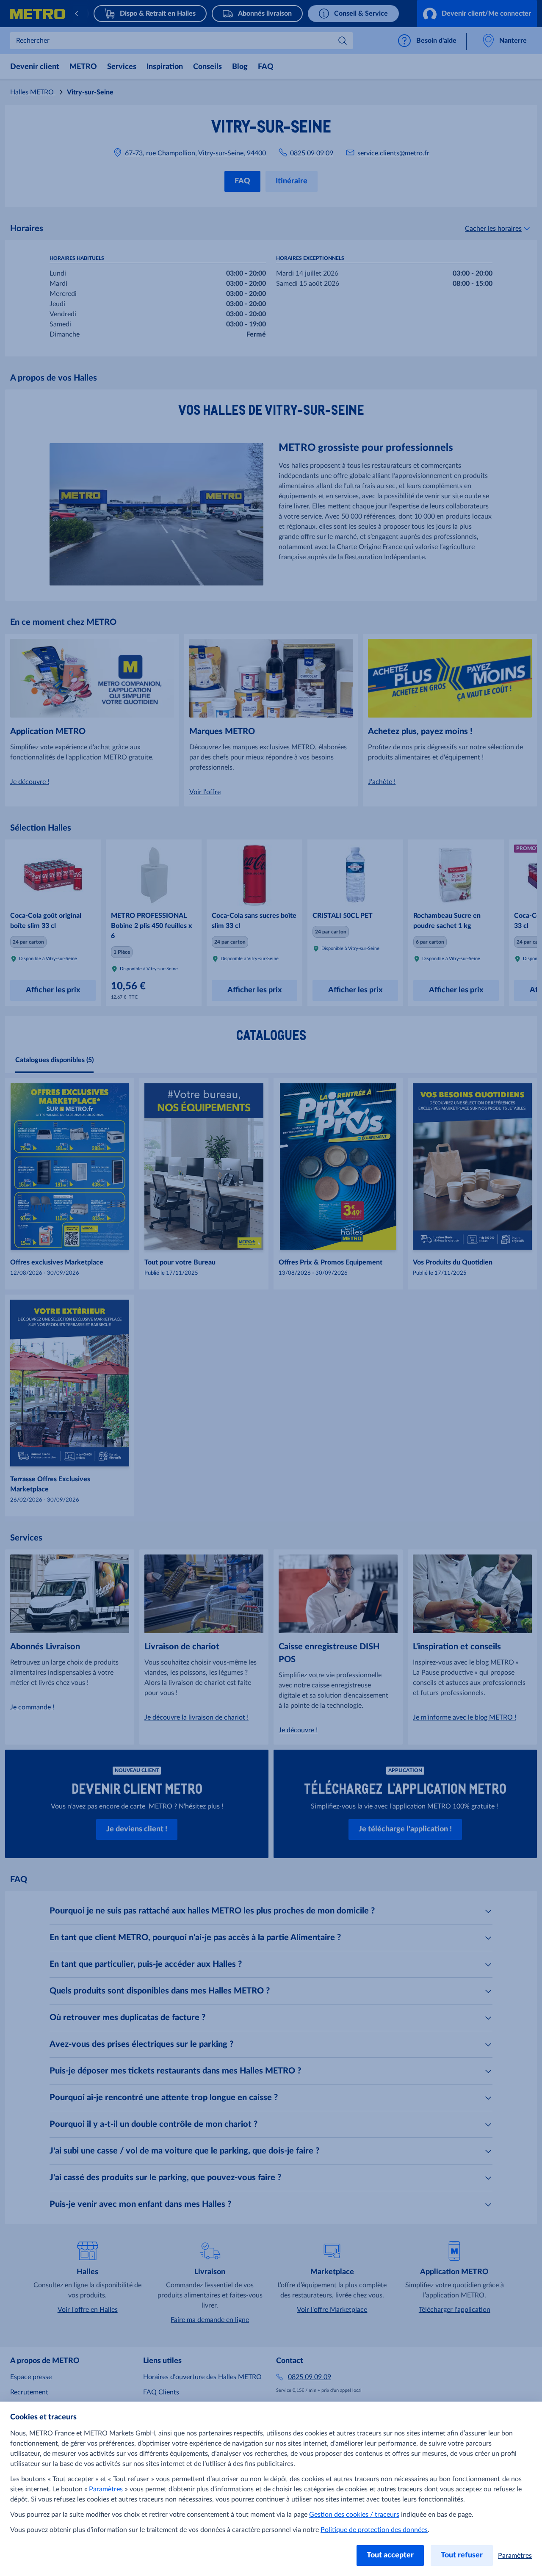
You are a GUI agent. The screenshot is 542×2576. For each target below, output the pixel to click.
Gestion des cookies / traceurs (354, 2515)
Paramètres (107, 2489)
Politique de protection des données (374, 2530)
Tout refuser (462, 2555)
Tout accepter (390, 2555)
